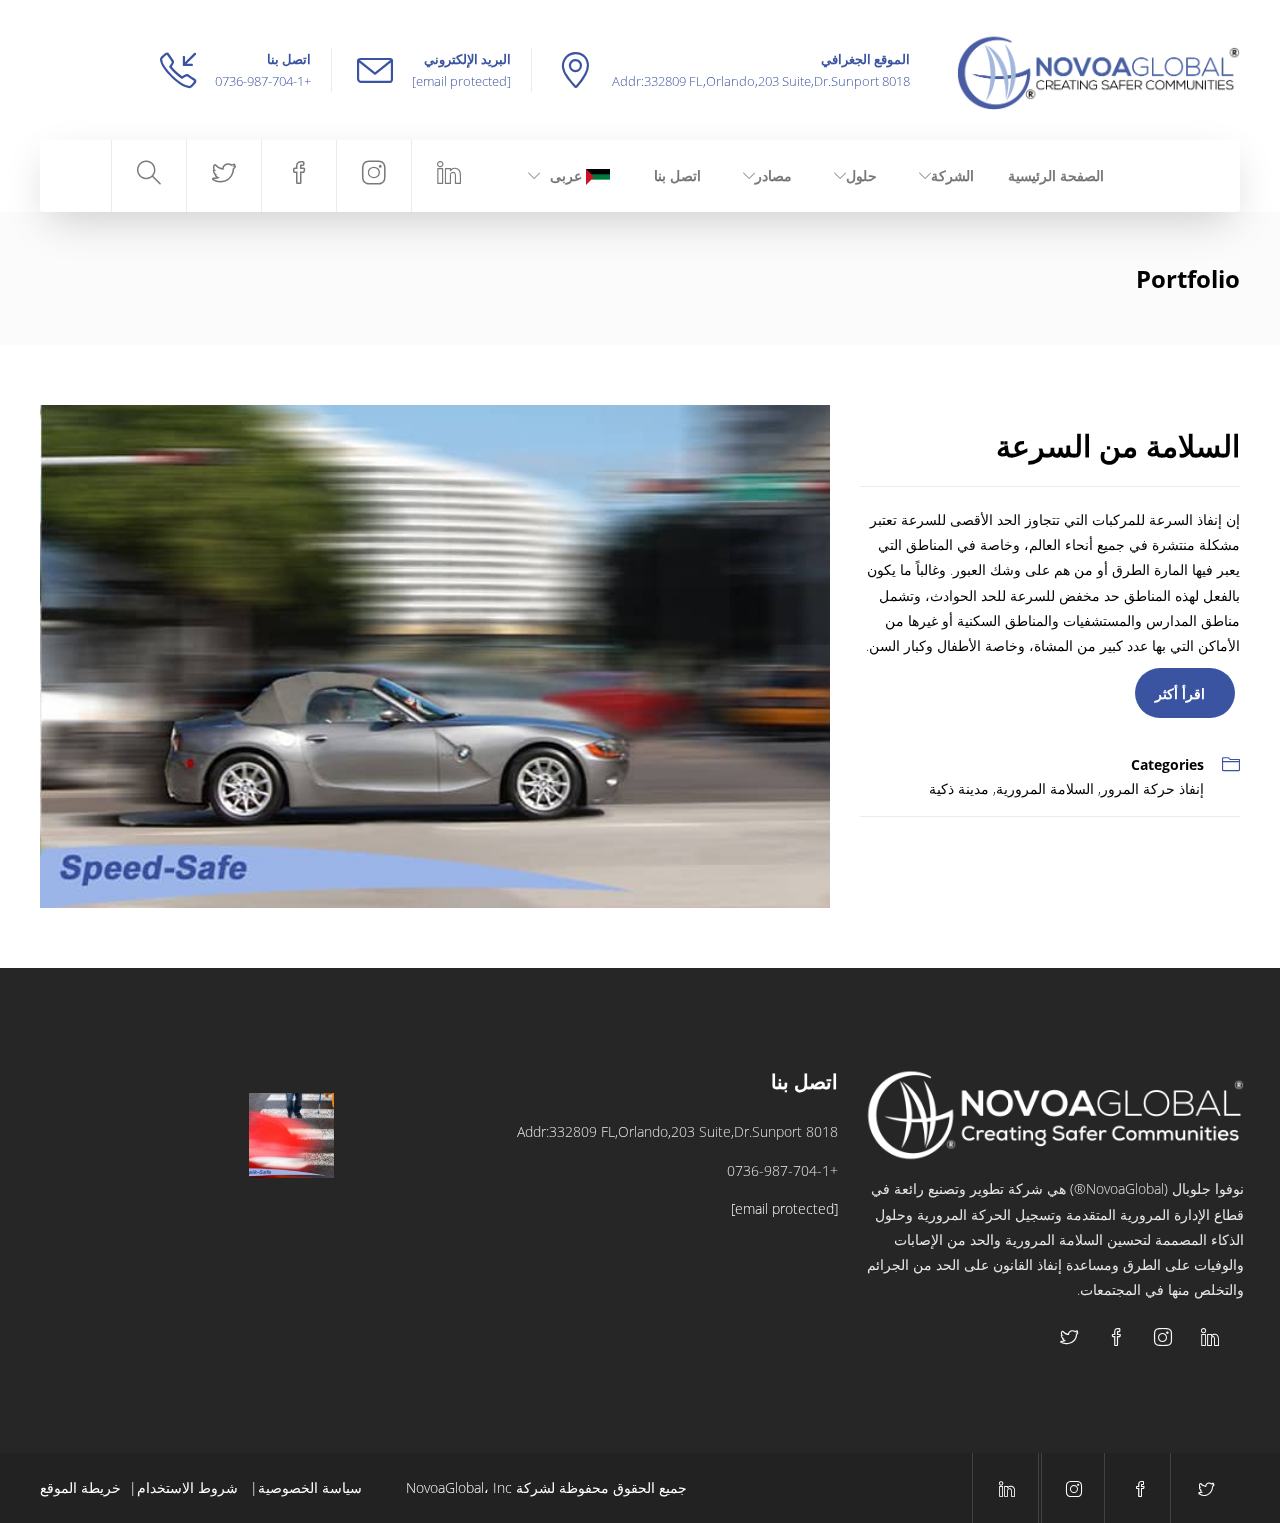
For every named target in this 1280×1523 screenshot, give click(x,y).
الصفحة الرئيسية (1056, 175)
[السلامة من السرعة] (191, 1135)
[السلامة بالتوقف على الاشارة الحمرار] (91, 1235)
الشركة (952, 175)
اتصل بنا (677, 175)
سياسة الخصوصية (310, 1487)
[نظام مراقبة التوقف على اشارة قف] (191, 1235)
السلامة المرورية (1045, 788)
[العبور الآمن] (291, 1135)
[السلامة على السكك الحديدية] (291, 1235)
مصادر (773, 175)
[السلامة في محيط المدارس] (91, 1135)
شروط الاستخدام (189, 1487)
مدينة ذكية (959, 788)
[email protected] (461, 81)
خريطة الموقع (80, 1487)
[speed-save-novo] (435, 654)
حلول (861, 175)
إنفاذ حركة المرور (1152, 788)
